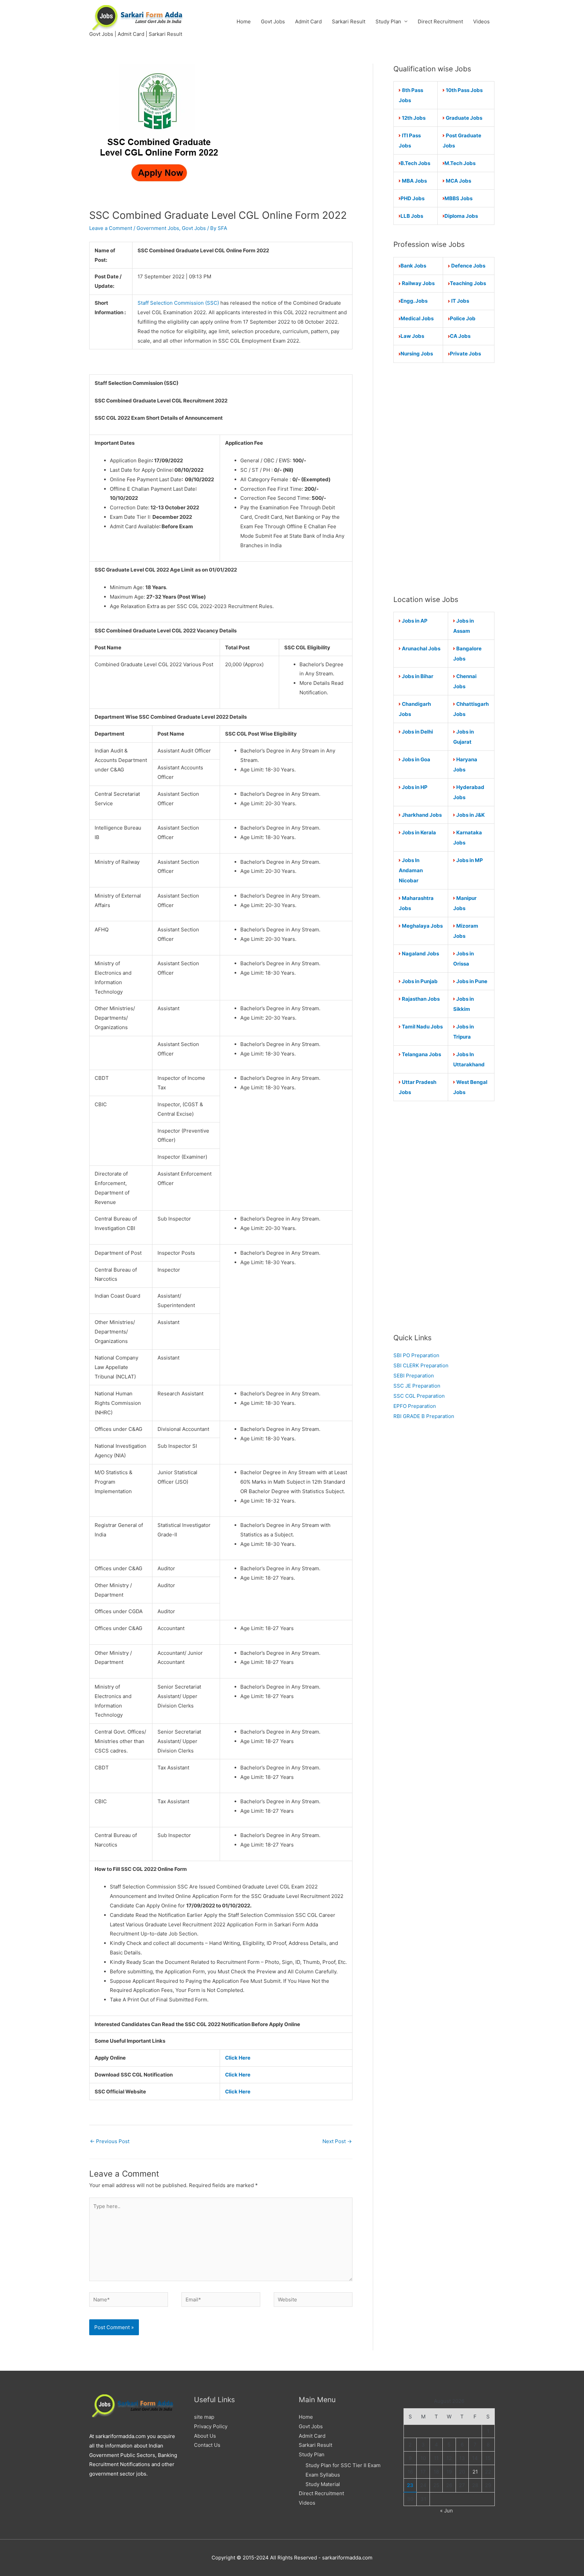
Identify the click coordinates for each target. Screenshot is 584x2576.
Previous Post (110, 2141)
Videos (481, 21)
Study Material (323, 2484)
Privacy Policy (211, 2426)
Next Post (337, 2141)
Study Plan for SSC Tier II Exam (343, 2465)
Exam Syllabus (323, 2475)
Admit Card (308, 21)
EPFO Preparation (415, 1406)
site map (204, 2417)
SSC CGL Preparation (419, 1396)
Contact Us (207, 2445)
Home (244, 21)
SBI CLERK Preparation (421, 1365)
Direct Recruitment (440, 21)
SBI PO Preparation (416, 1355)
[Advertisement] (444, 479)
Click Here (238, 2058)
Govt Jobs (273, 21)
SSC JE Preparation (417, 1386)
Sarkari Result (349, 21)
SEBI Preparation (414, 1376)
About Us (205, 2436)
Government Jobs (158, 228)
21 (475, 2472)
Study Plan (388, 21)
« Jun (446, 2511)
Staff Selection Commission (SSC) (179, 303)
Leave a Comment (111, 228)
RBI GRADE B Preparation (424, 1416)
